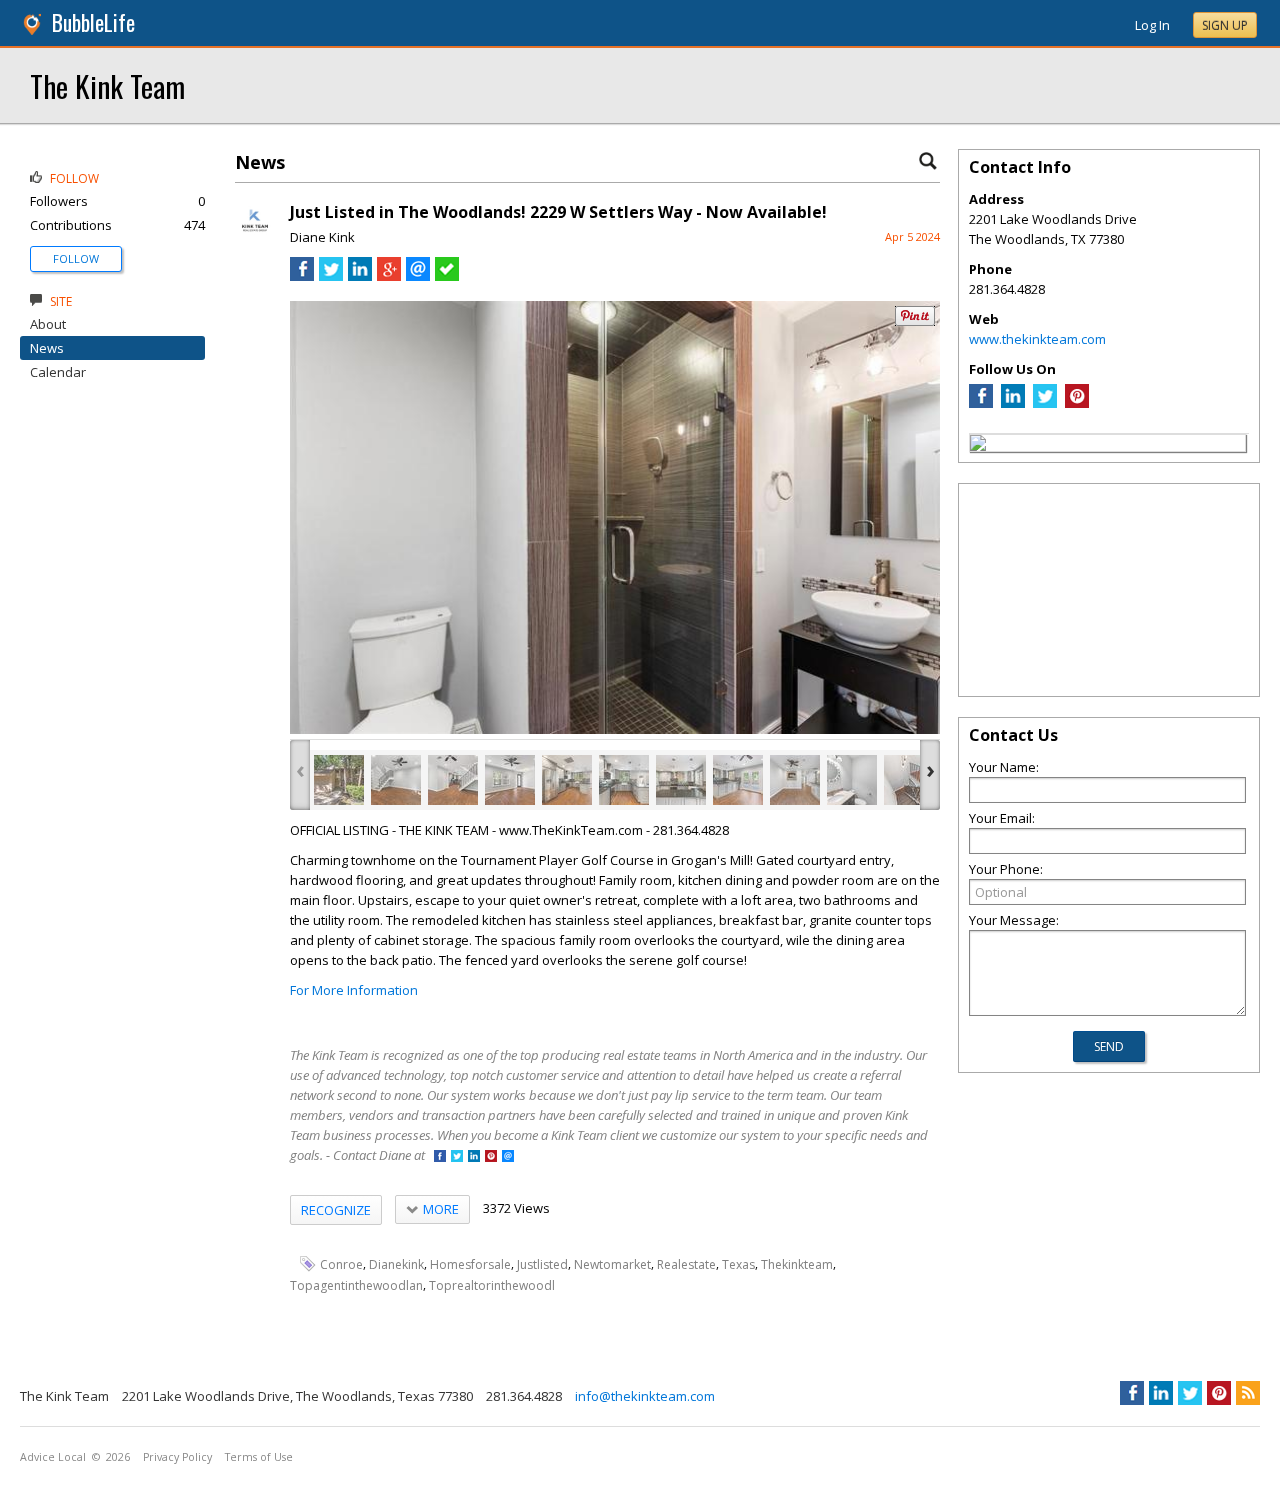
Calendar (58, 372)
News (47, 348)
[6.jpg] (624, 780)
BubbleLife (93, 22)
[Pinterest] (1077, 403)
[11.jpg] (909, 780)
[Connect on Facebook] (440, 1157)
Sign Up (1225, 25)
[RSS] (1248, 1393)
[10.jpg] (852, 780)
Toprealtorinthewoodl (492, 1285)
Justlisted (542, 1264)
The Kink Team (107, 85)
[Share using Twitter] (331, 276)
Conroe (341, 1264)
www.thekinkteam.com (1037, 339)
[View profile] (255, 238)
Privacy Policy (177, 1457)
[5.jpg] (567, 780)
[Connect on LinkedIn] (474, 1157)
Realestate (686, 1264)
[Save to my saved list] (447, 276)
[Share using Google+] (389, 276)
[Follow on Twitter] (457, 1157)
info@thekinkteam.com (645, 1396)
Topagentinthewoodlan (356, 1285)
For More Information (354, 990)
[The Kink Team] (978, 446)
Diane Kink (322, 237)
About (48, 324)
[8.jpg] (738, 780)
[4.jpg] (510, 780)
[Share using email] (418, 276)
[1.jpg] (339, 780)
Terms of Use (259, 1457)
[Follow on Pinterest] (491, 1157)
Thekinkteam (797, 1264)
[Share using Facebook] (302, 276)
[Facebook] (981, 403)
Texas (738, 1264)
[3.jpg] (453, 780)
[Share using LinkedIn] (360, 276)
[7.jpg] (681, 780)
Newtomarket (612, 1264)
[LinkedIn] (1013, 403)
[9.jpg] (795, 780)
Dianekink (396, 1264)
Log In (1152, 25)
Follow (76, 258)
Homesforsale (470, 1264)
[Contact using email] (508, 1157)
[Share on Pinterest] (915, 321)
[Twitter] (1045, 403)
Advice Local (53, 1457)
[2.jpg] (396, 780)
